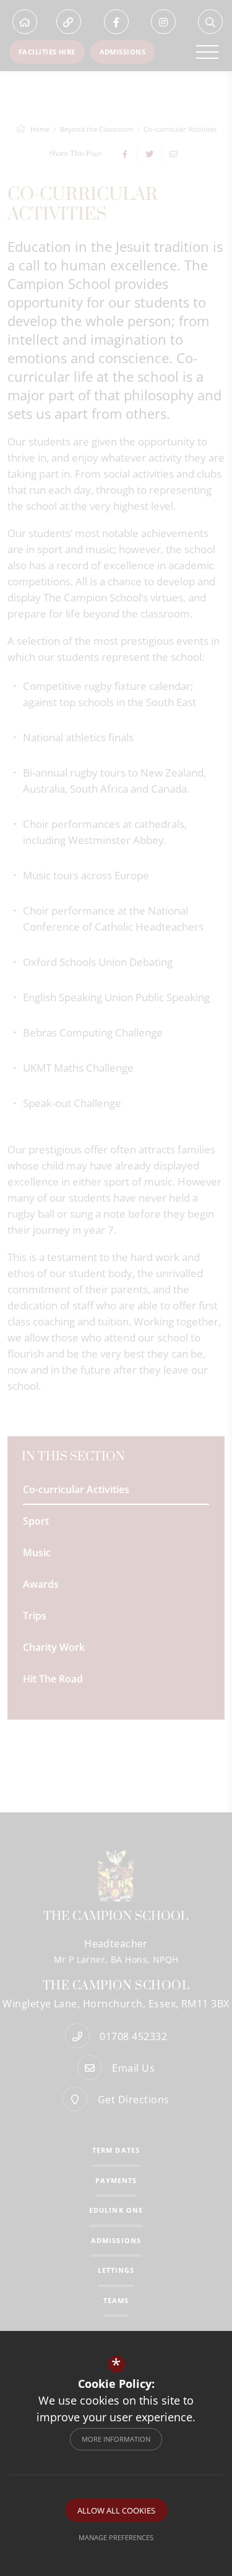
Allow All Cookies (116, 2510)
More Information (116, 2439)
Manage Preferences (116, 2537)
